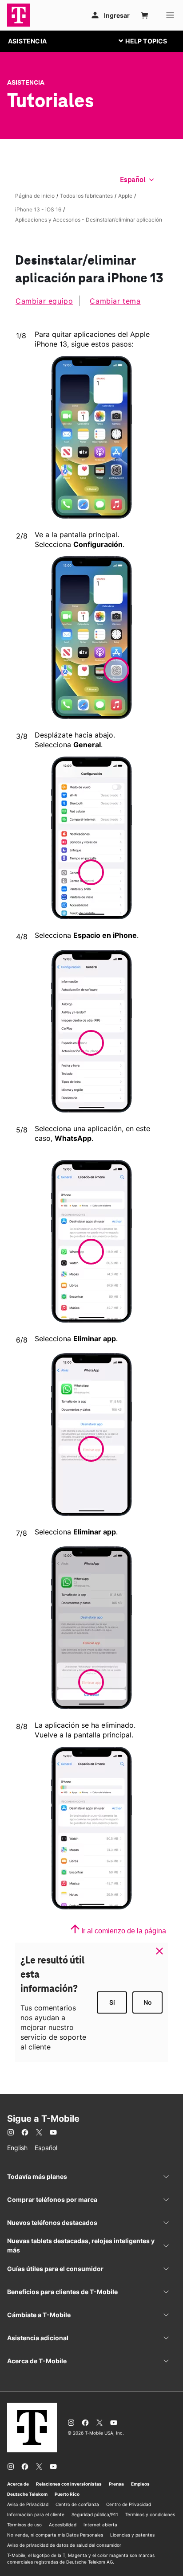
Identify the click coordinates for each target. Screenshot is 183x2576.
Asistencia (26, 82)
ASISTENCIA (27, 41)
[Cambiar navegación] (150, 41)
